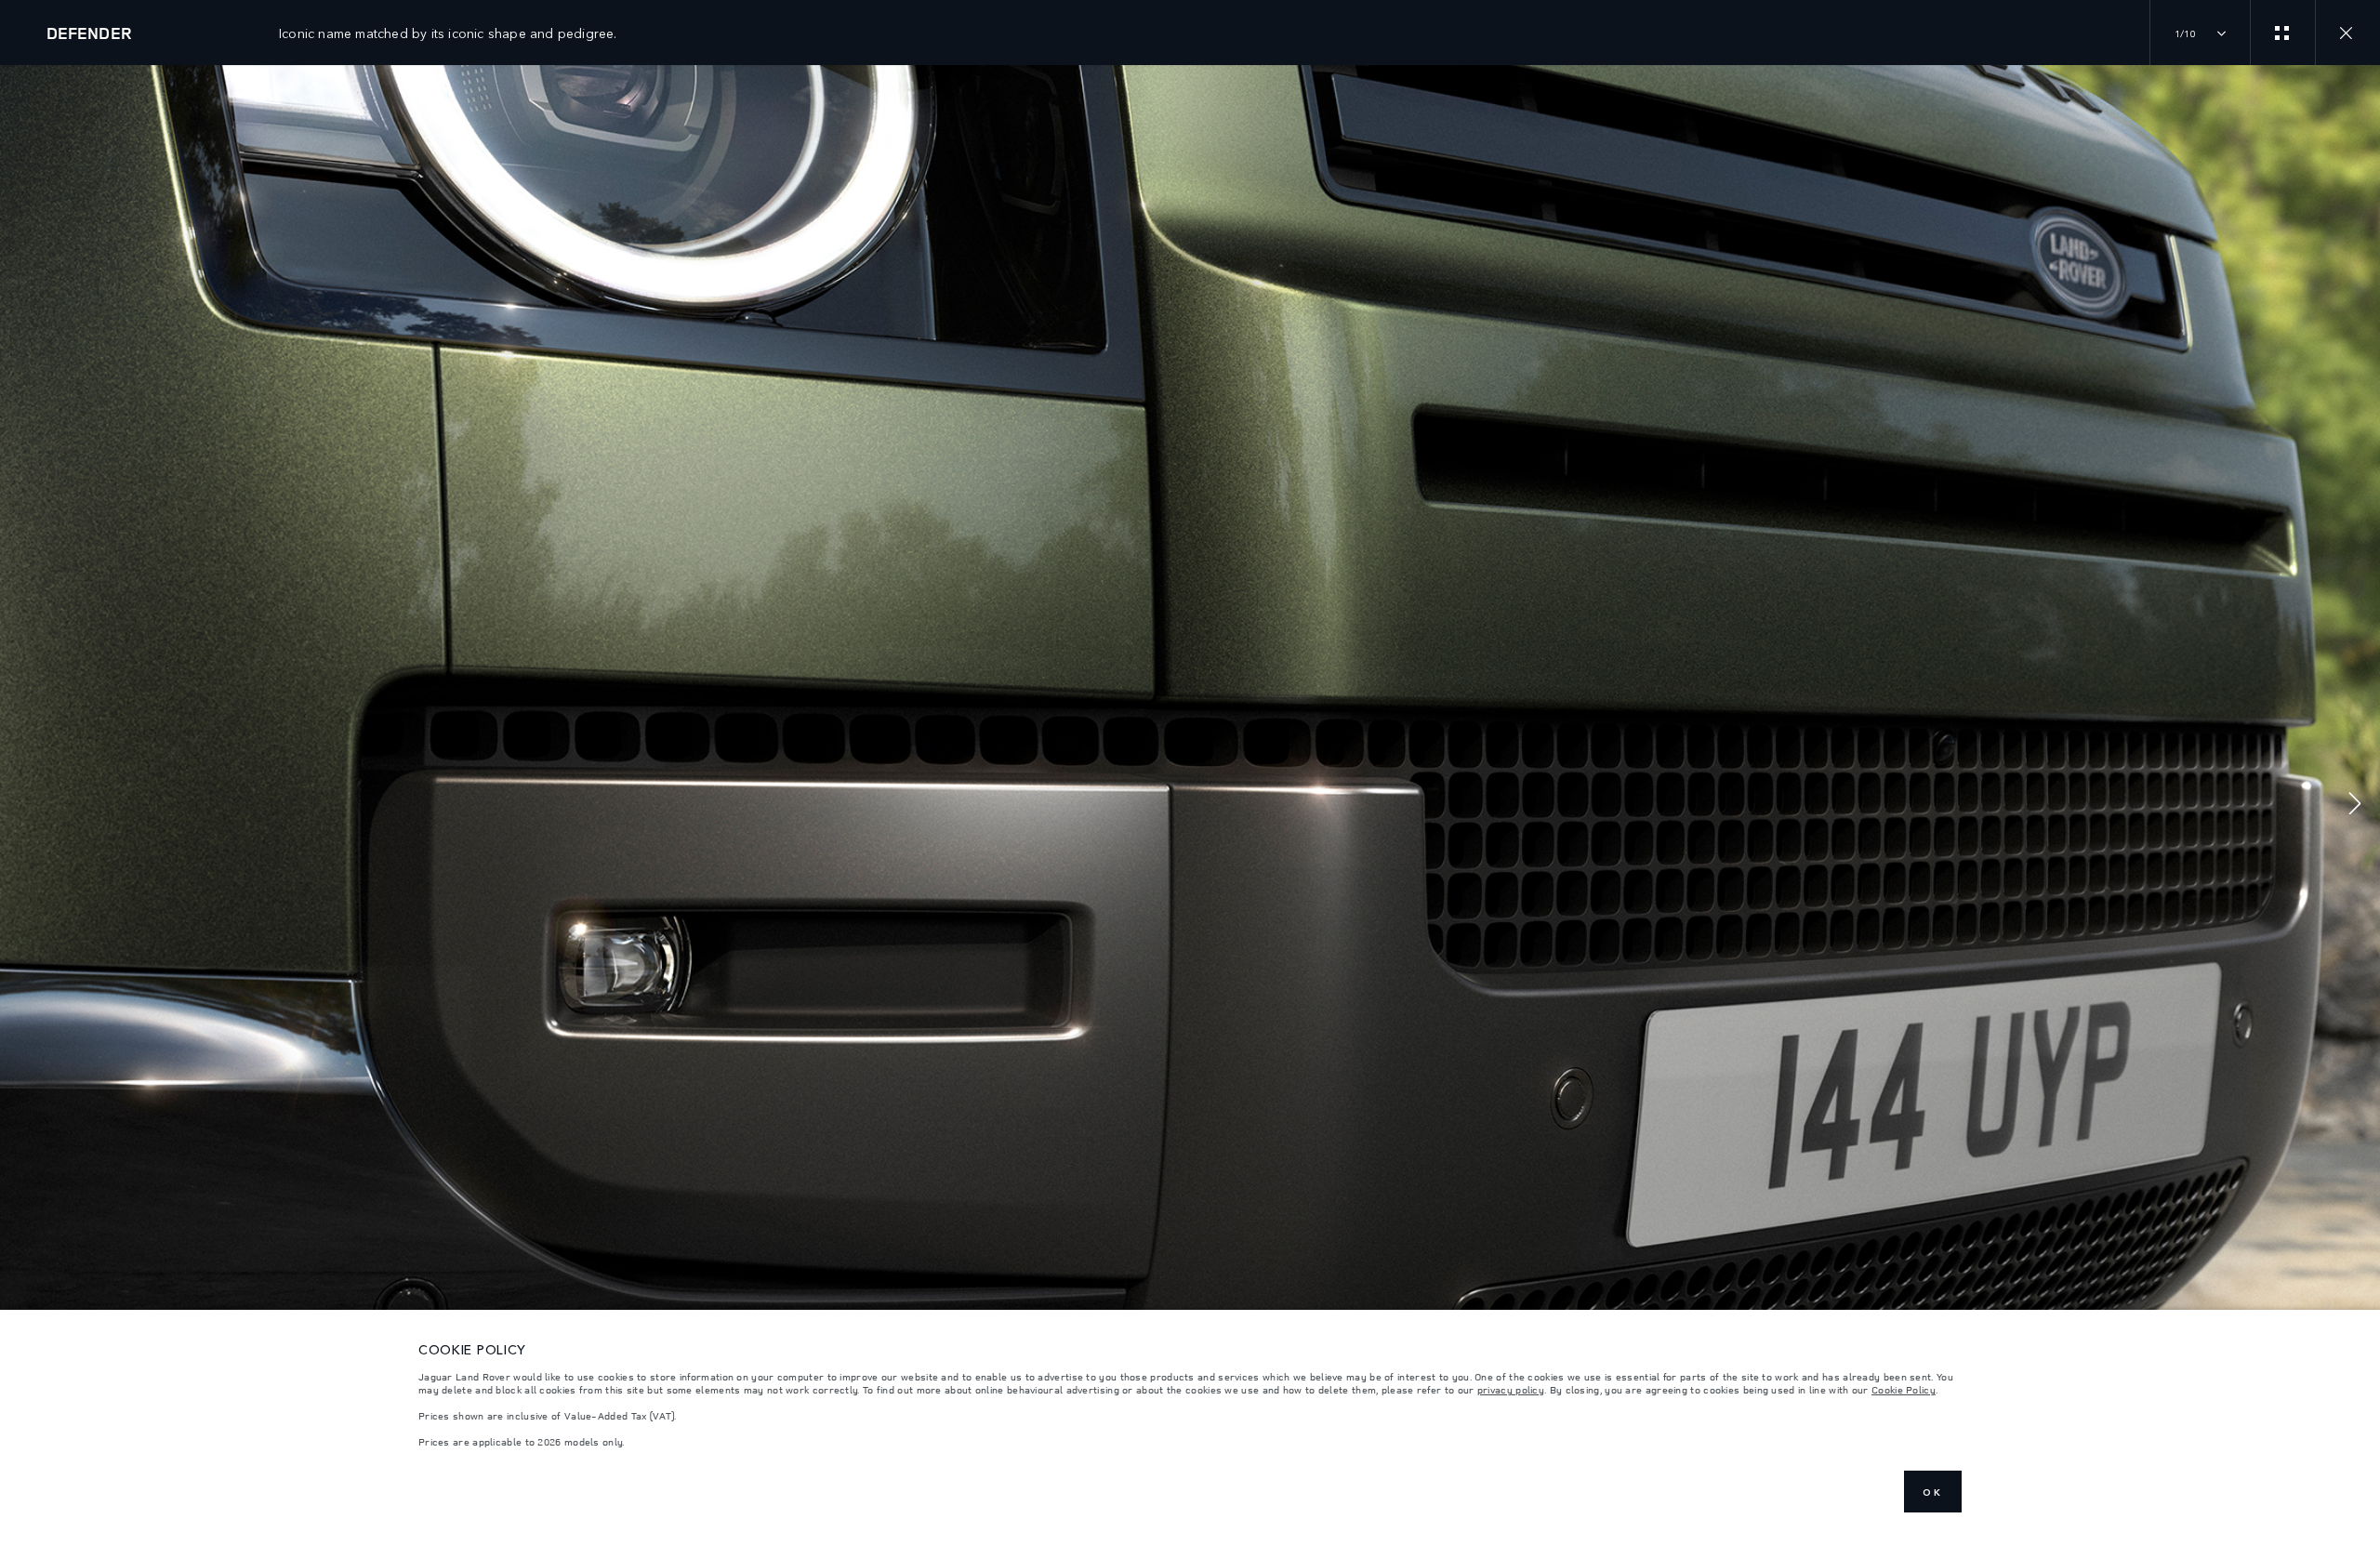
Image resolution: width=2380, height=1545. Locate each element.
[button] (2355, 806)
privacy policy (1511, 1390)
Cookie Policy (1904, 1390)
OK (1933, 1492)
